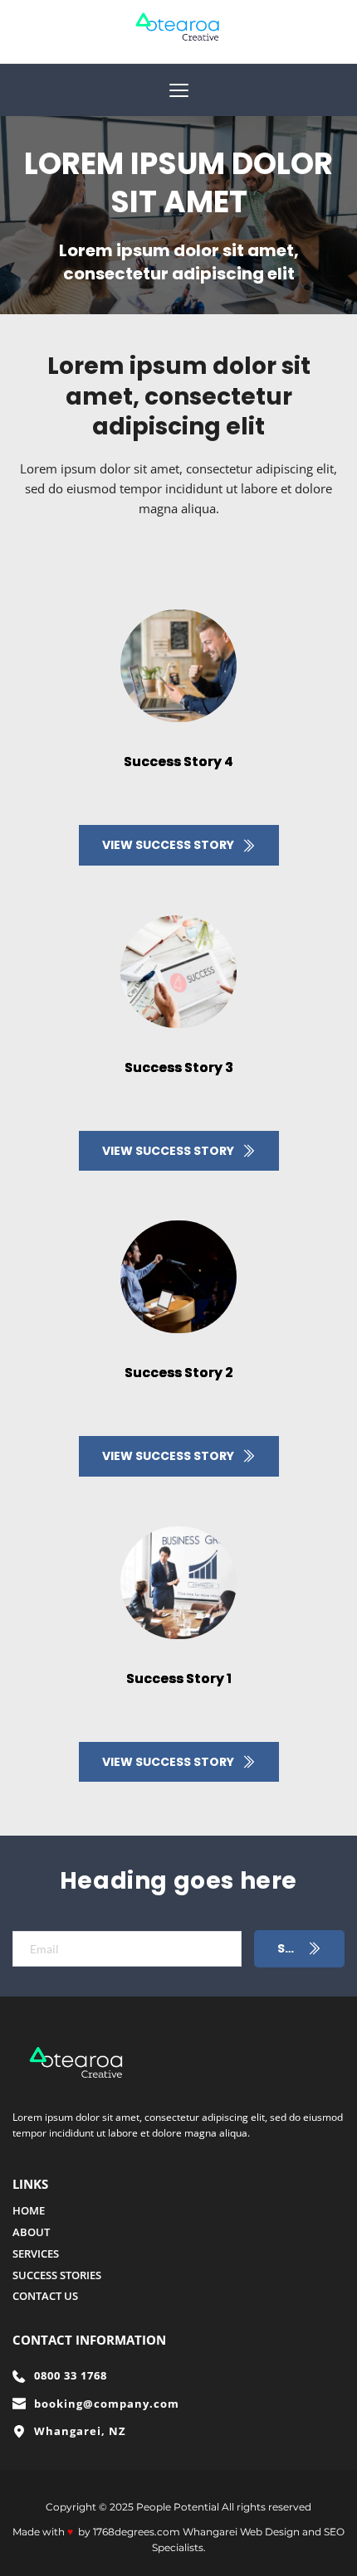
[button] (179, 90)
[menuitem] (178, 2211)
